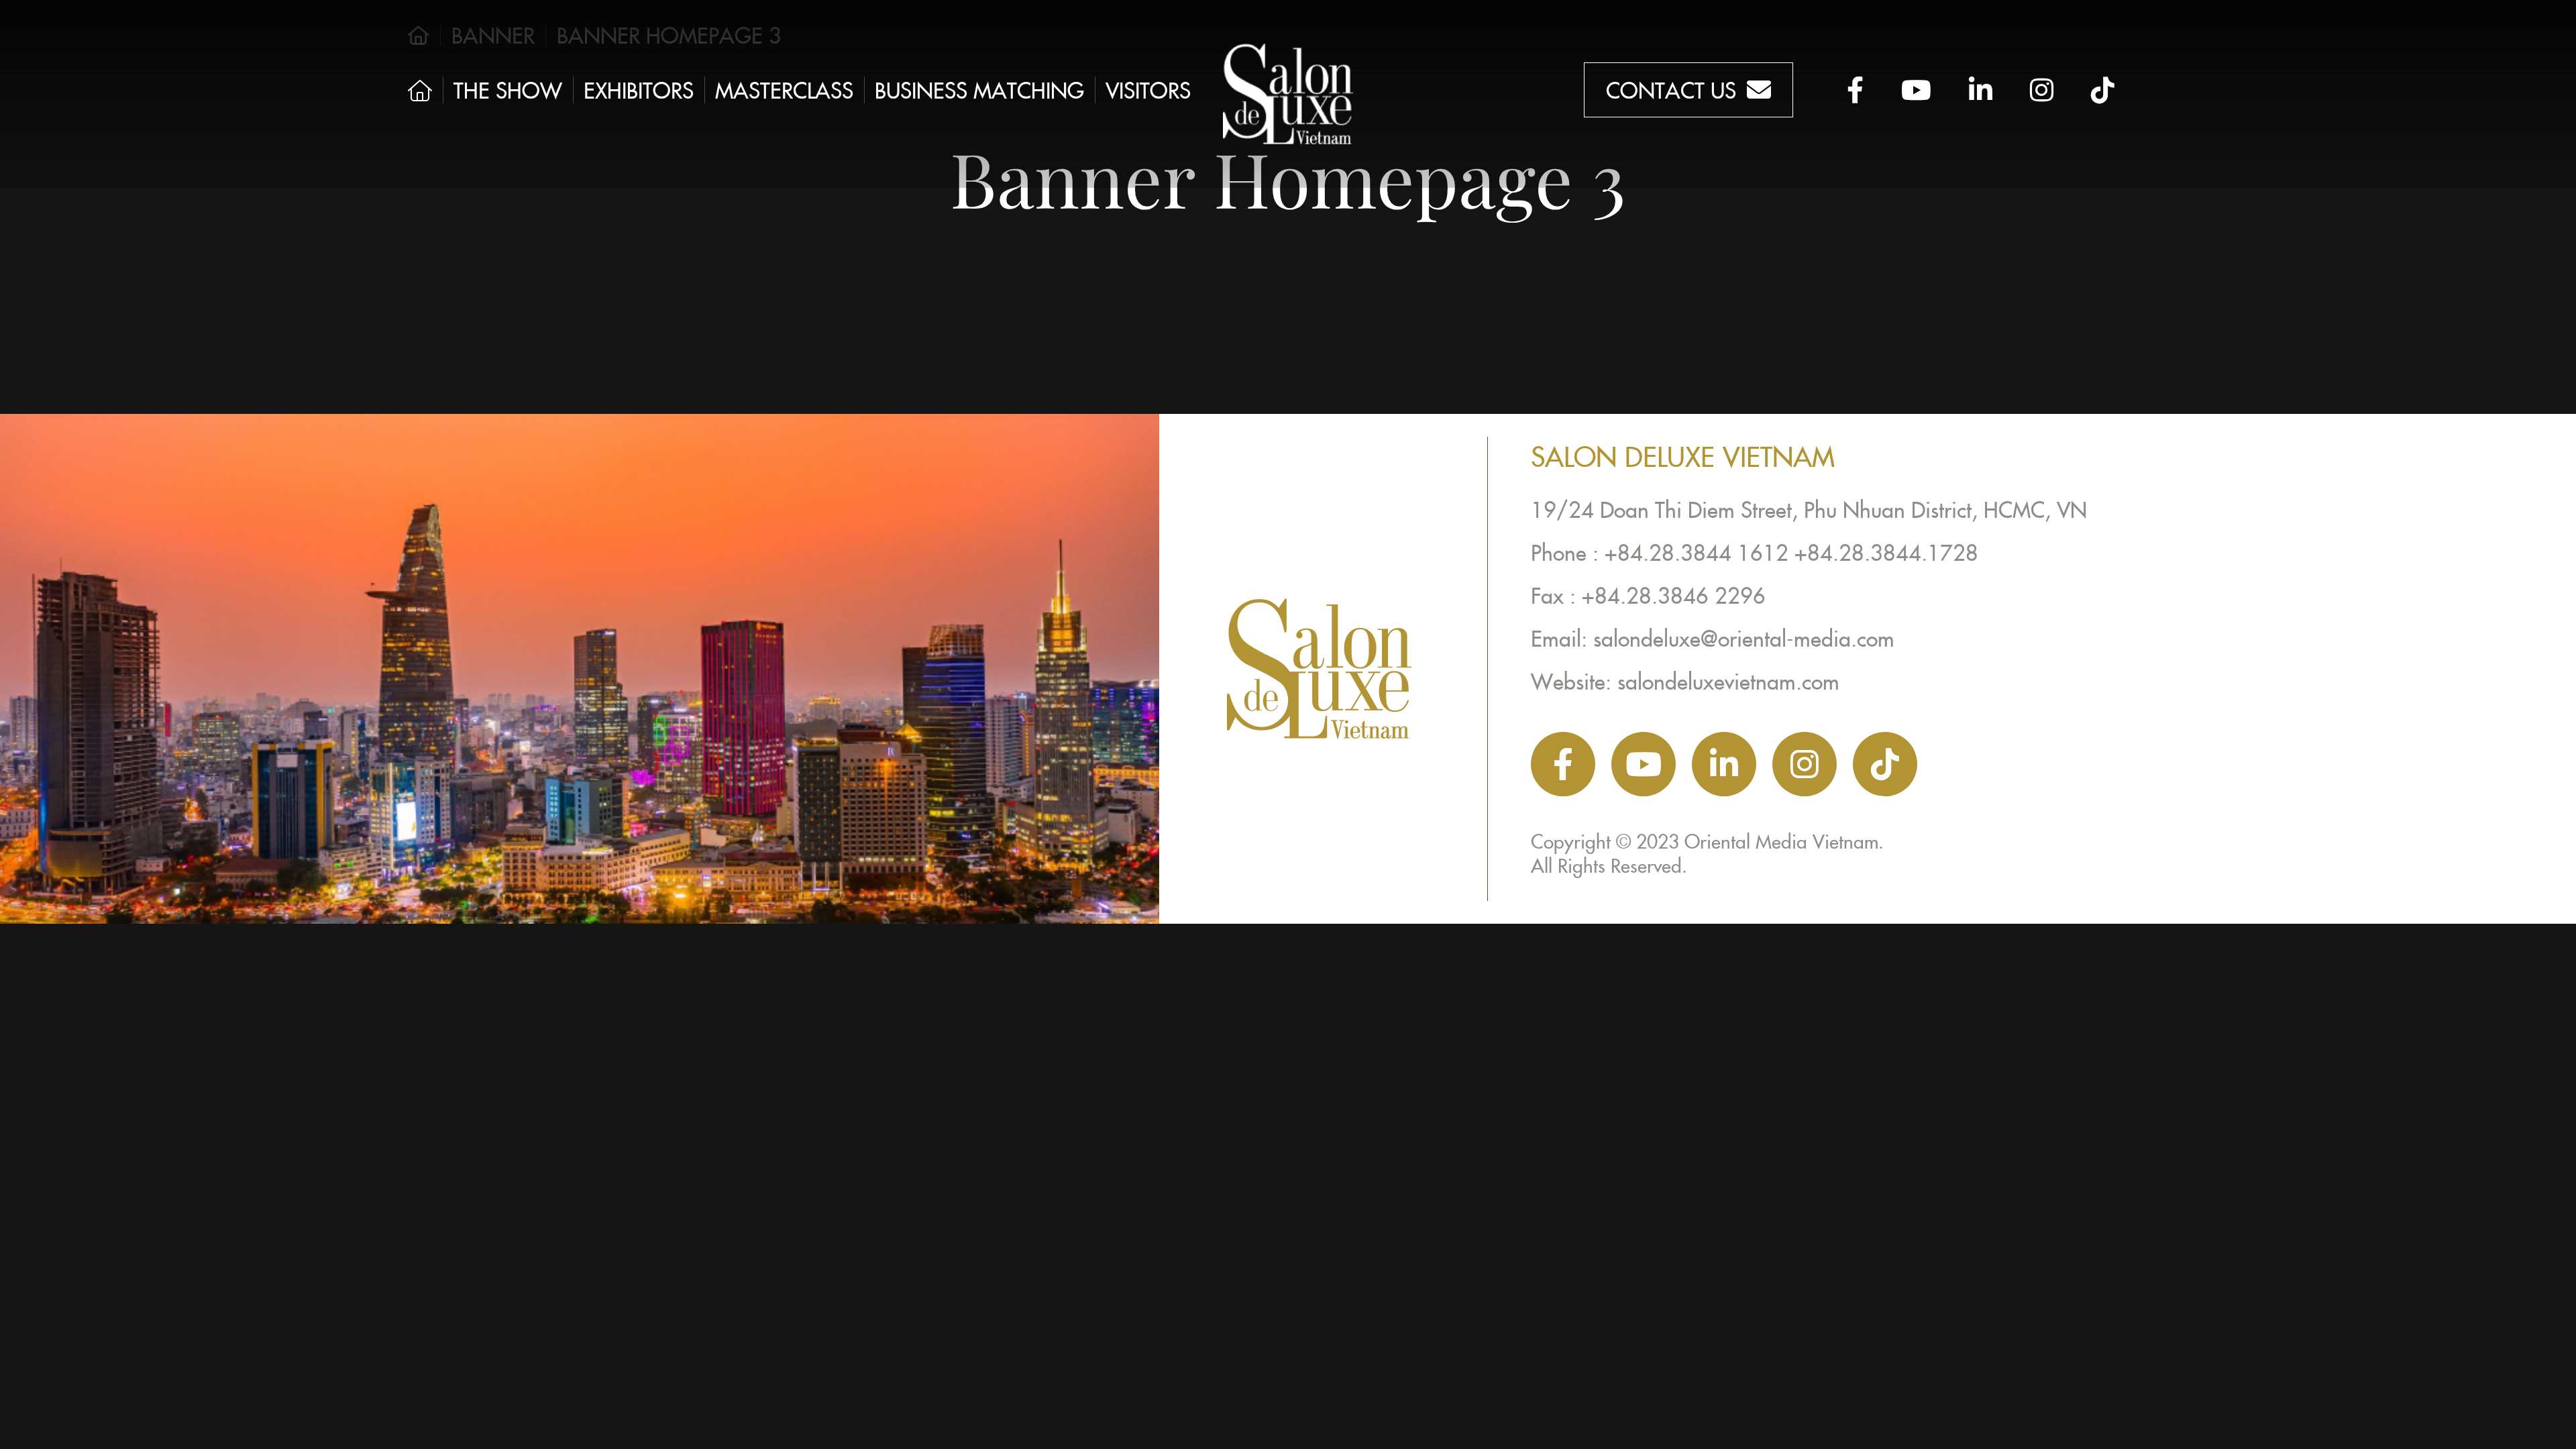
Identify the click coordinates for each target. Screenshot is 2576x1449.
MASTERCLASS (784, 90)
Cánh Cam (1749, 889)
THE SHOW (508, 90)
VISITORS (1148, 90)
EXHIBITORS (639, 90)
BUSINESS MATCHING (979, 90)
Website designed (1603, 889)
